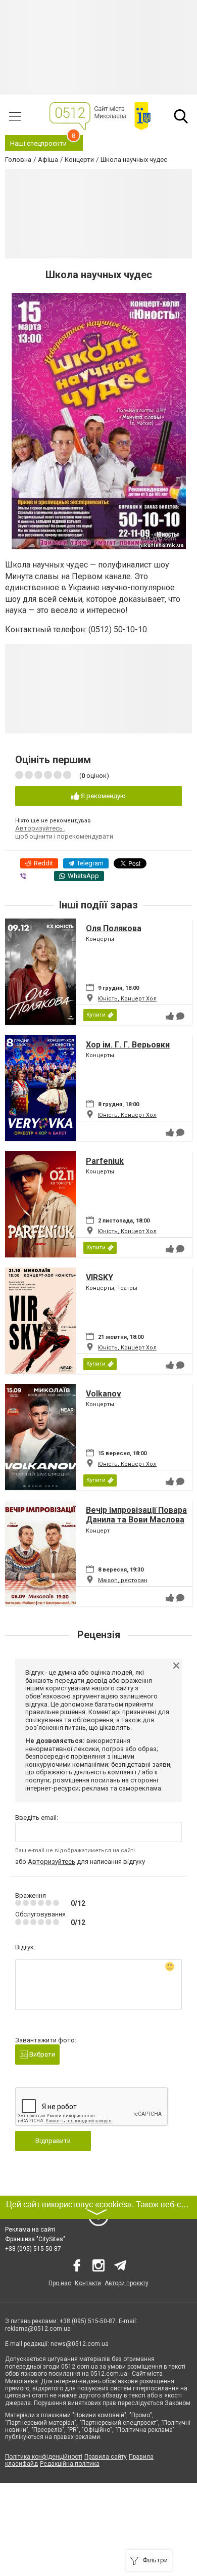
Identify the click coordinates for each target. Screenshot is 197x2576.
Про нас (60, 2283)
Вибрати (41, 2054)
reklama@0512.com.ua (38, 2329)
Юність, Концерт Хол (127, 999)
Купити (96, 1015)
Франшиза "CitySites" (35, 2239)
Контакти (88, 2283)
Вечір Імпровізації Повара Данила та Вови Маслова (136, 1515)
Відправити (53, 2141)
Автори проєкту (127, 2283)
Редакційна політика (70, 2464)
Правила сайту (106, 2457)
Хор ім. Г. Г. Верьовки (128, 1045)
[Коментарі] (180, 1016)
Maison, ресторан (123, 1580)
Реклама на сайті (30, 2230)
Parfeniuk (105, 1161)
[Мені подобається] (170, 1016)
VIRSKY (100, 1277)
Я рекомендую (103, 796)
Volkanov (104, 1394)
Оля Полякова (114, 928)
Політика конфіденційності (44, 2457)
